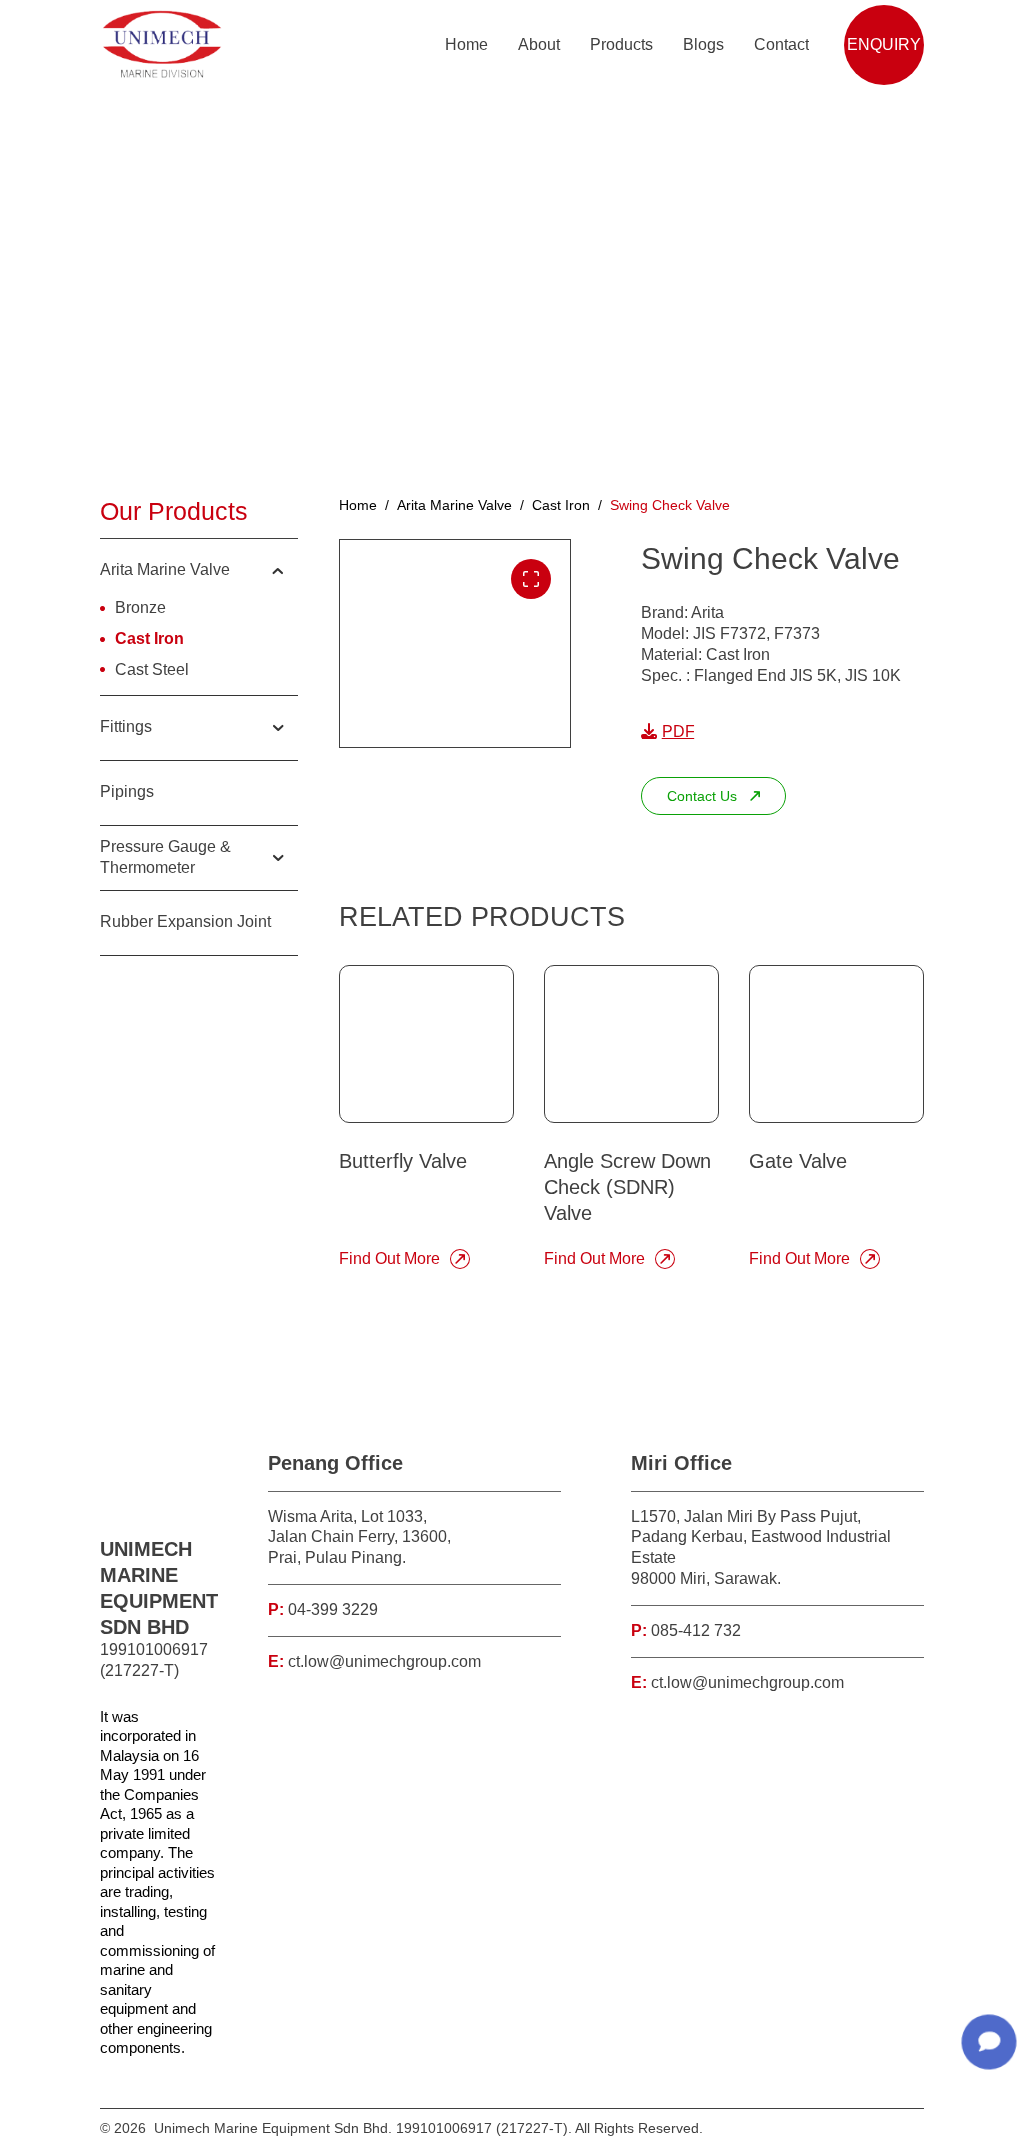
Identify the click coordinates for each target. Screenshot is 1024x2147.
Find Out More (389, 1258)
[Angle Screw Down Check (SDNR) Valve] (631, 1044)
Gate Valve (798, 1161)
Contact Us (702, 796)
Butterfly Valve (403, 1161)
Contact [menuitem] (781, 44)
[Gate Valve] (836, 1044)
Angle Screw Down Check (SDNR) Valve (627, 1187)
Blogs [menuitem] (703, 44)
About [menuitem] (539, 44)
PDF (678, 731)
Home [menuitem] (466, 44)
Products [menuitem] (621, 44)
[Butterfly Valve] (426, 1044)
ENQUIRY (884, 44)
